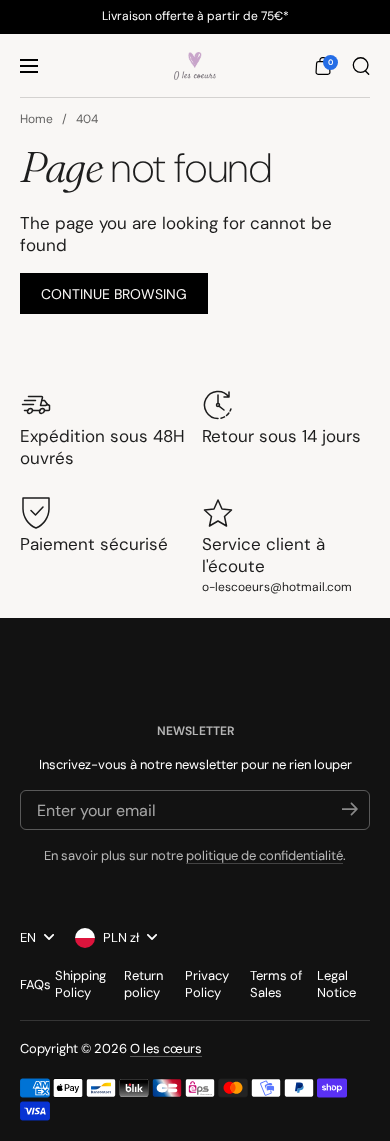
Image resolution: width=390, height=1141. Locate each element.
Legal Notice (336, 984)
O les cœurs (166, 1048)
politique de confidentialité (264, 855)
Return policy (143, 984)
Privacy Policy (207, 984)
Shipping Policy (80, 984)
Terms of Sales (276, 984)
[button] (323, 66)
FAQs (35, 984)
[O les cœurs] (194, 66)
